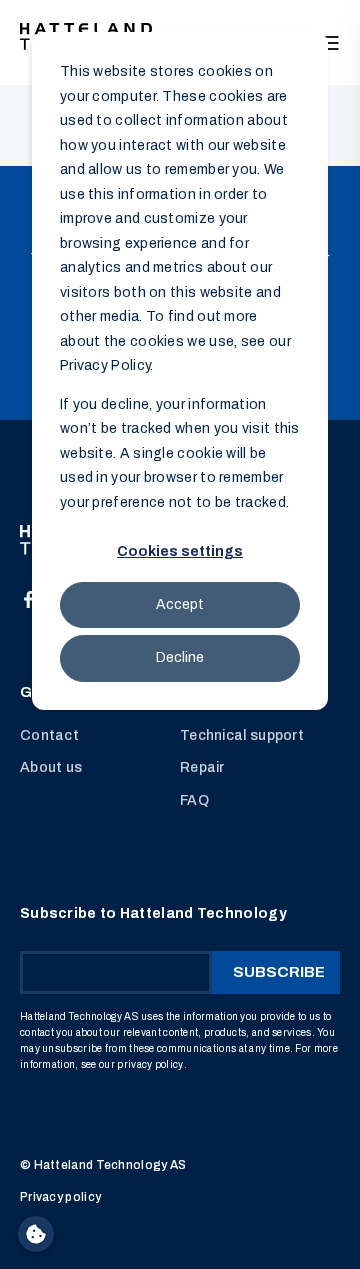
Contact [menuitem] (49, 735)
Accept (180, 604)
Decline (180, 657)
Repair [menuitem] (202, 767)
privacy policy (150, 1064)
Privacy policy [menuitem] (60, 1197)
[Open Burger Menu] (330, 43)
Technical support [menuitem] (242, 735)
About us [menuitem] (51, 767)
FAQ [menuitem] (194, 800)
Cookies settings (180, 551)
